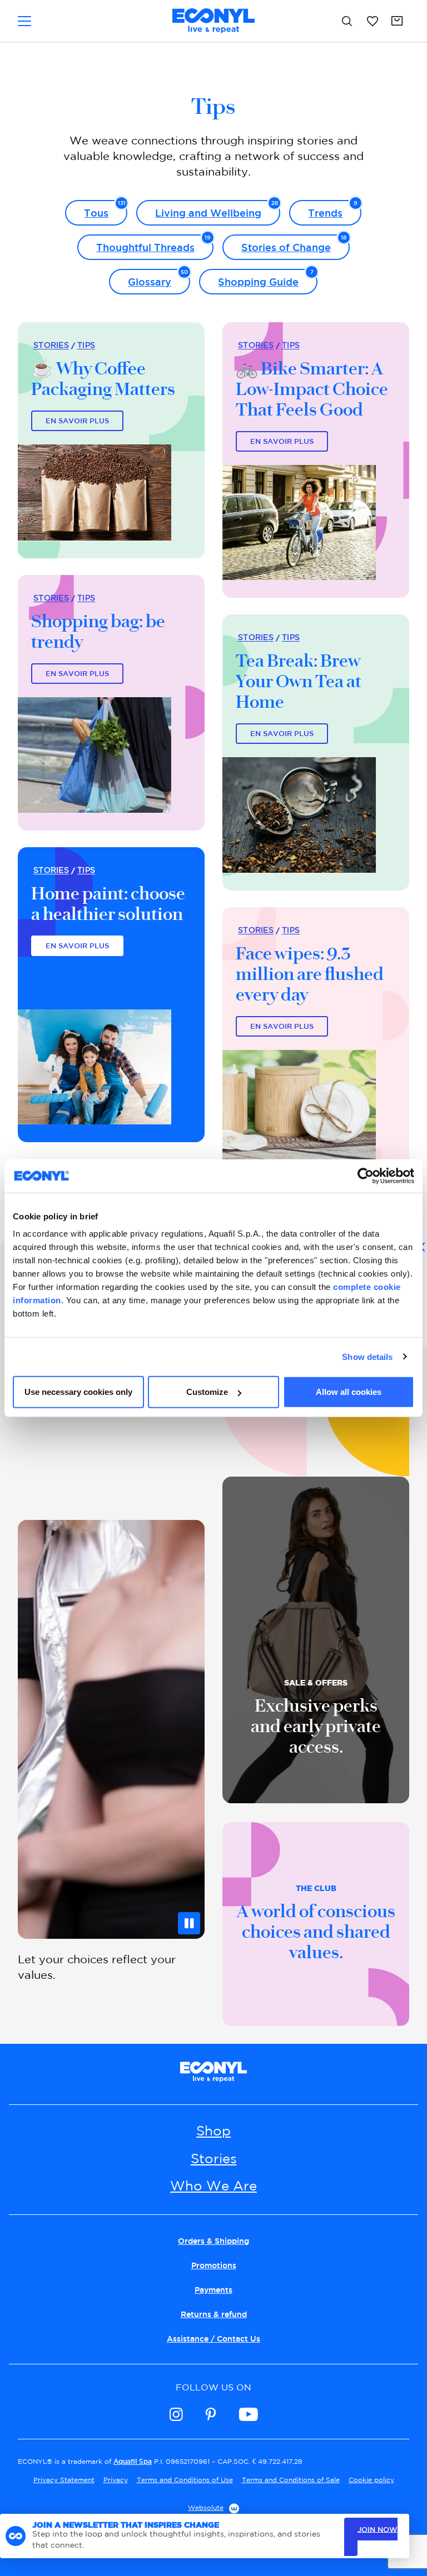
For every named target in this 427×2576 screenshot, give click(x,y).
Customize (207, 1392)
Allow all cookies (349, 1392)
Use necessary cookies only (78, 1392)
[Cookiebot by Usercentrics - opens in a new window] (366, 1176)
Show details (367, 1356)
